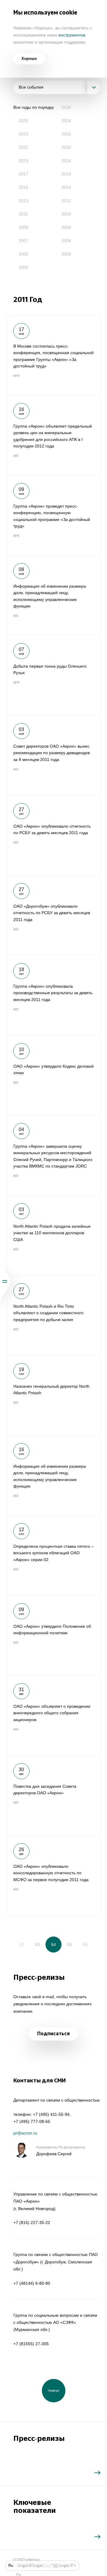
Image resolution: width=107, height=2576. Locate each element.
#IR (16, 456)
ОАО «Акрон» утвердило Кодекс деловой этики (54, 1075)
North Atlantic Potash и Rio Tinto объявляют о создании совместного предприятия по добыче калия (54, 1315)
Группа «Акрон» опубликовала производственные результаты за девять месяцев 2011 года (54, 995)
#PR (16, 376)
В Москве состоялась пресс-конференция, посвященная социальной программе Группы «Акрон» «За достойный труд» (54, 355)
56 (86, 1945)
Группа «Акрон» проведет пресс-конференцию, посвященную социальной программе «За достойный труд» (54, 515)
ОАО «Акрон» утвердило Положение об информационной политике (54, 1635)
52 (21, 1945)
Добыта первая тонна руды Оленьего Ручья (54, 675)
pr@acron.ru (25, 2133)
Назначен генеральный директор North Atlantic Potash (54, 1395)
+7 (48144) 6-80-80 (32, 2283)
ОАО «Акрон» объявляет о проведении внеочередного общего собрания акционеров (54, 1715)
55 (70, 1945)
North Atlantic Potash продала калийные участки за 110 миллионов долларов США (54, 1235)
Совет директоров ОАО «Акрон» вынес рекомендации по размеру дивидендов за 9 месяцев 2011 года (54, 755)
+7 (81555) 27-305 (31, 2344)
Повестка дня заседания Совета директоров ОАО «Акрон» (54, 1795)
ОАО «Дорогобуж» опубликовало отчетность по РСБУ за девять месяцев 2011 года (54, 915)
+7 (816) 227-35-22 (32, 2222)
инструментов (72, 35)
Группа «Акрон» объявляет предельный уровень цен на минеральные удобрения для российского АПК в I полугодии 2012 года (54, 435)
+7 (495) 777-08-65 (32, 2121)
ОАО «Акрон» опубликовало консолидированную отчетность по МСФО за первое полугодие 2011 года (54, 1875)
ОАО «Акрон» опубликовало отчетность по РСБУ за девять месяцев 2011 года (54, 835)
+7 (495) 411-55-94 (51, 2114)
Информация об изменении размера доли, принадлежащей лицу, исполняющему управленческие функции (54, 595)
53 (37, 1945)
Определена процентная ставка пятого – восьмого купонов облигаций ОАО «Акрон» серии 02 (54, 1555)
